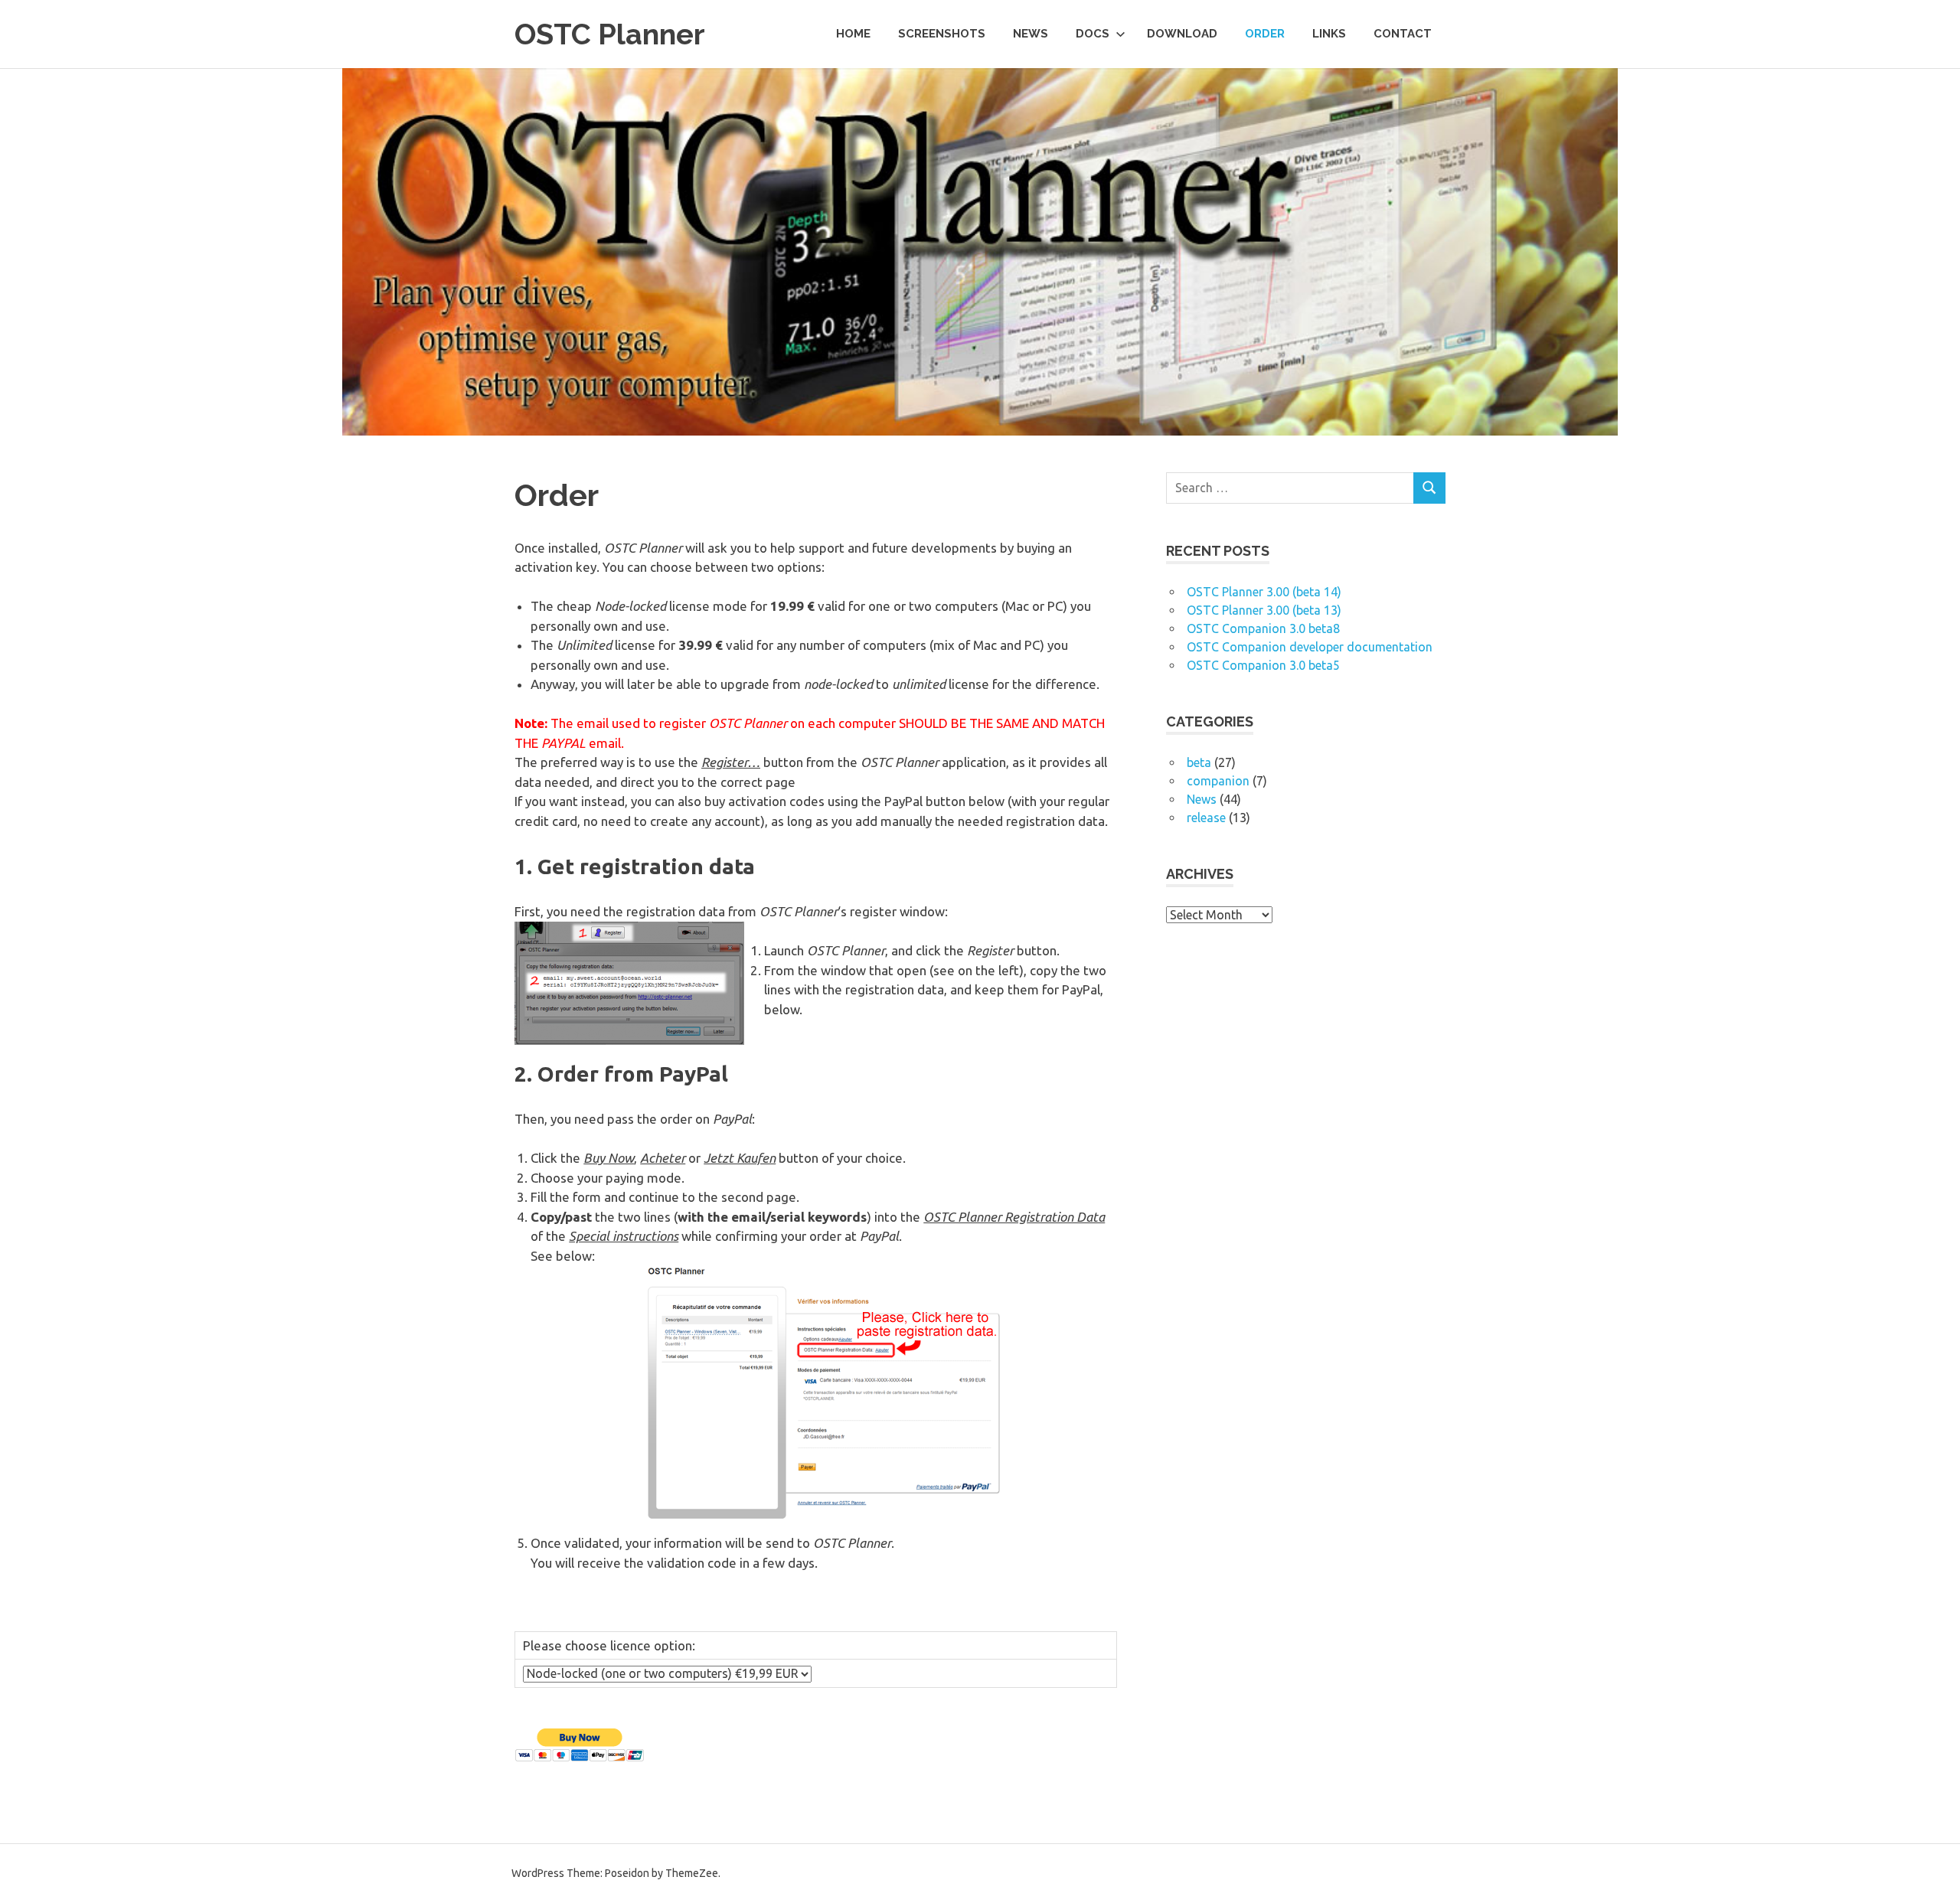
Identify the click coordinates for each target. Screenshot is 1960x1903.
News (1031, 34)
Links (1329, 34)
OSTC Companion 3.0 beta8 (1263, 628)
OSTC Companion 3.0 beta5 (1263, 665)
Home (853, 34)
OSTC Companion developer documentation (1310, 647)
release (1206, 818)
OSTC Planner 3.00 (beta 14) (1264, 592)
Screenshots (942, 34)
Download (1182, 34)
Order (1265, 34)
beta (1199, 762)
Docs (1093, 34)
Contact (1403, 34)
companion (1218, 781)
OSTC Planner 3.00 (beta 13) (1264, 610)
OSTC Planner (610, 34)
